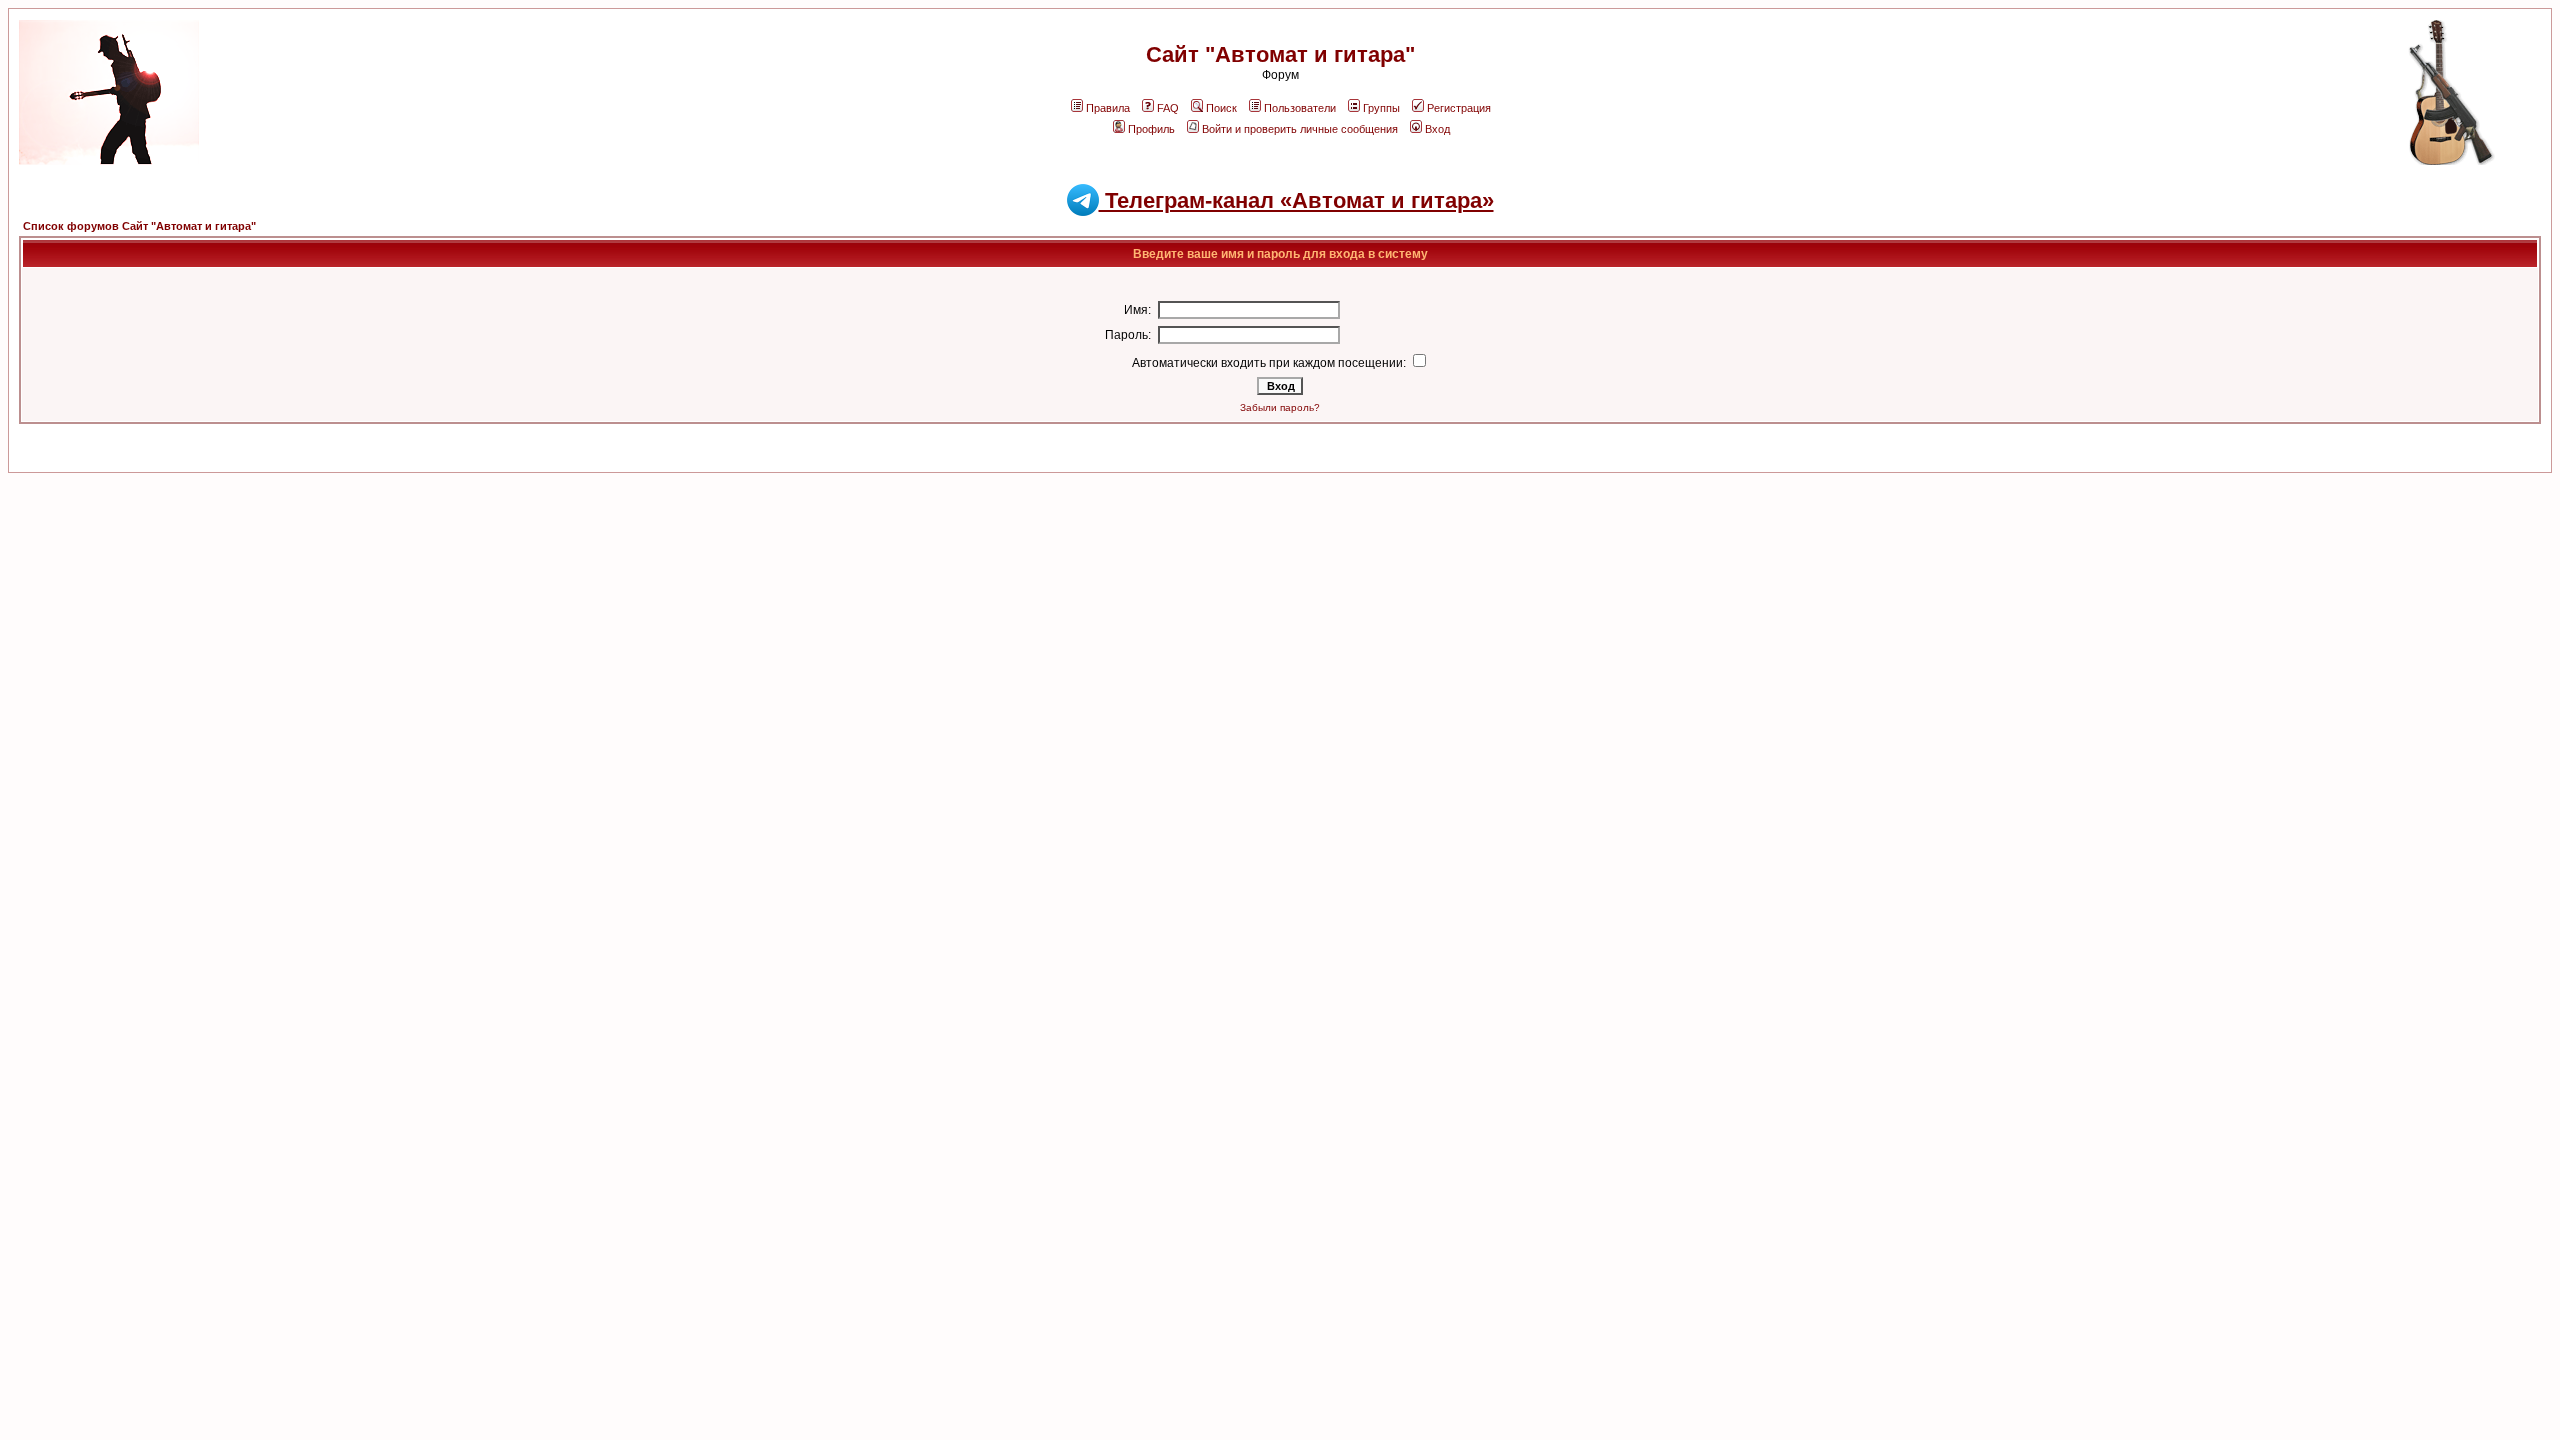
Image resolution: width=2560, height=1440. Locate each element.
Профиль (1151, 129)
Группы (1381, 108)
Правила (1108, 108)
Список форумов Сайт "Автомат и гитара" (139, 226)
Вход (1437, 129)
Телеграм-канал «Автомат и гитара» (1296, 200)
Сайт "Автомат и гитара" (1280, 54)
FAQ (1168, 108)
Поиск (1221, 108)
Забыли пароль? (1280, 407)
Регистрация (1459, 108)
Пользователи (1300, 108)
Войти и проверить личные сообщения (1300, 129)
